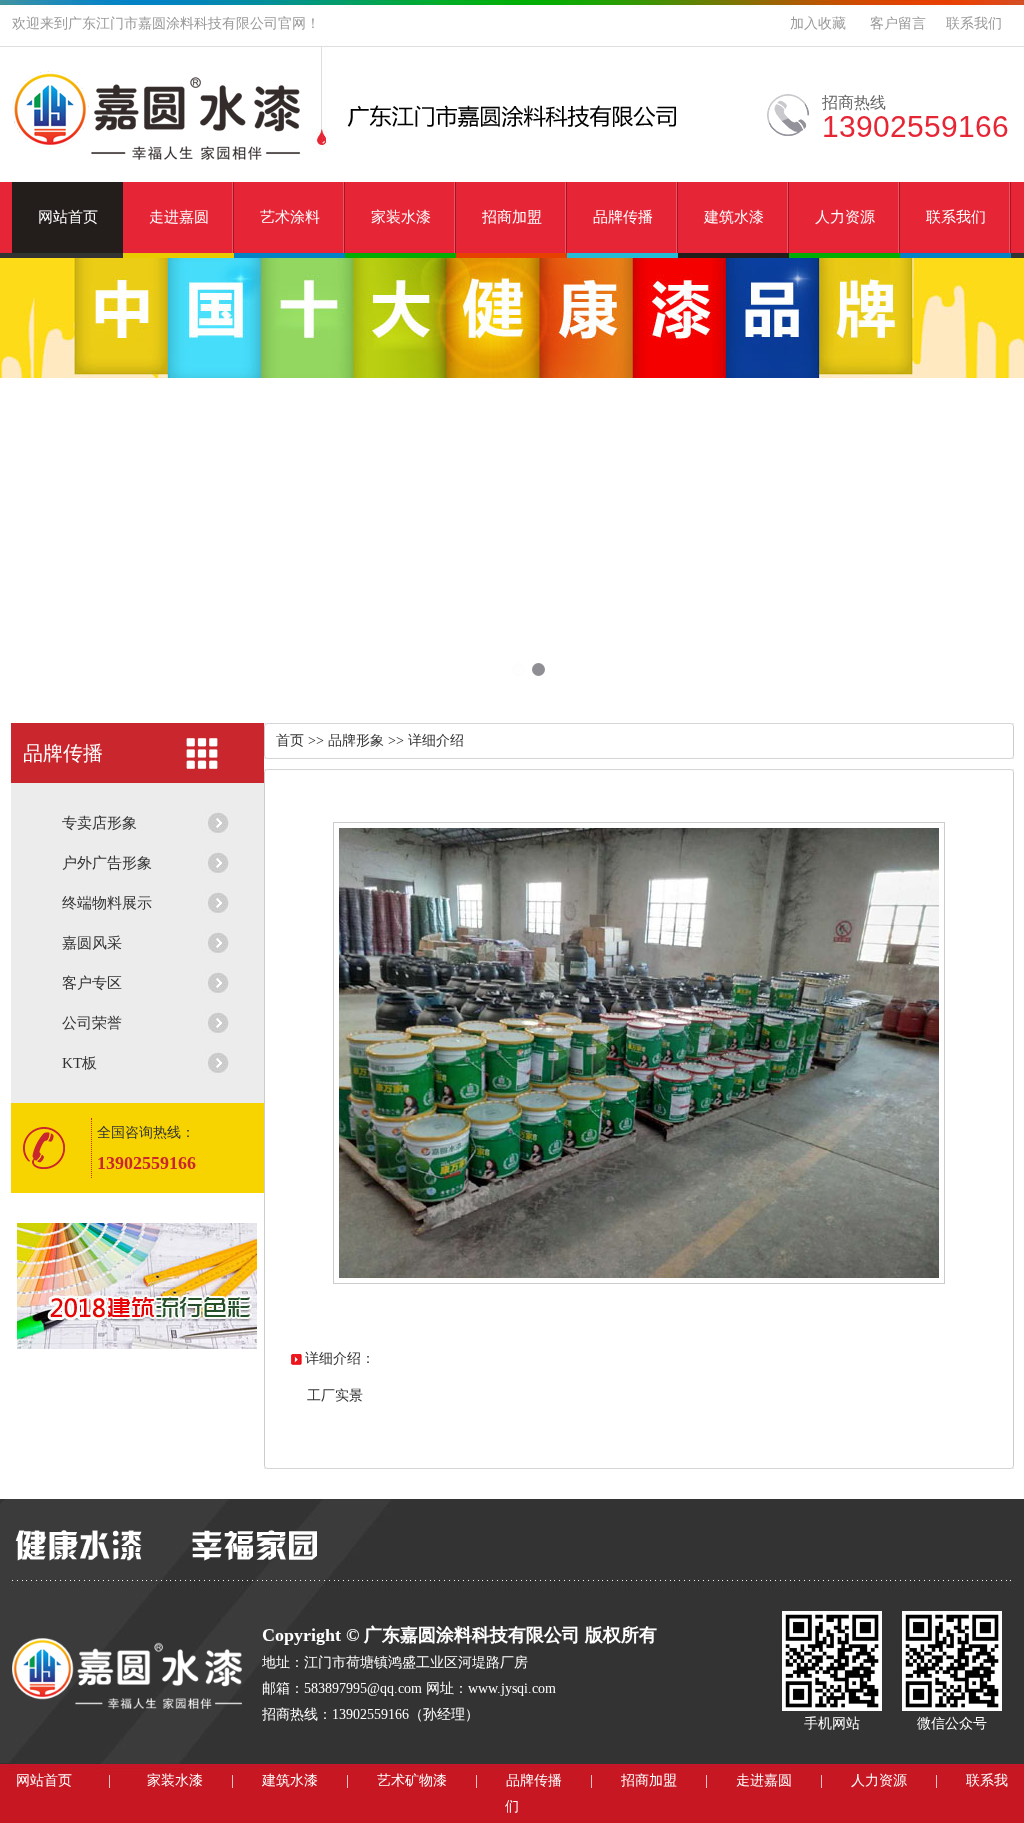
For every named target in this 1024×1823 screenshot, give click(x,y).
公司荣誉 (92, 1023)
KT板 (79, 1063)
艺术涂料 (290, 217)
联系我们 (974, 23)
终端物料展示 (107, 903)
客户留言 (898, 23)
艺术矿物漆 (412, 1780)
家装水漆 (401, 217)
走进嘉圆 (179, 217)
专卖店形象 (99, 823)
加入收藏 (818, 23)
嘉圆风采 (92, 943)
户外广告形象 (107, 863)
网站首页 (68, 217)
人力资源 (845, 217)
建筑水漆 (734, 217)
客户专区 (92, 983)
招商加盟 (512, 217)
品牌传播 (623, 217)
